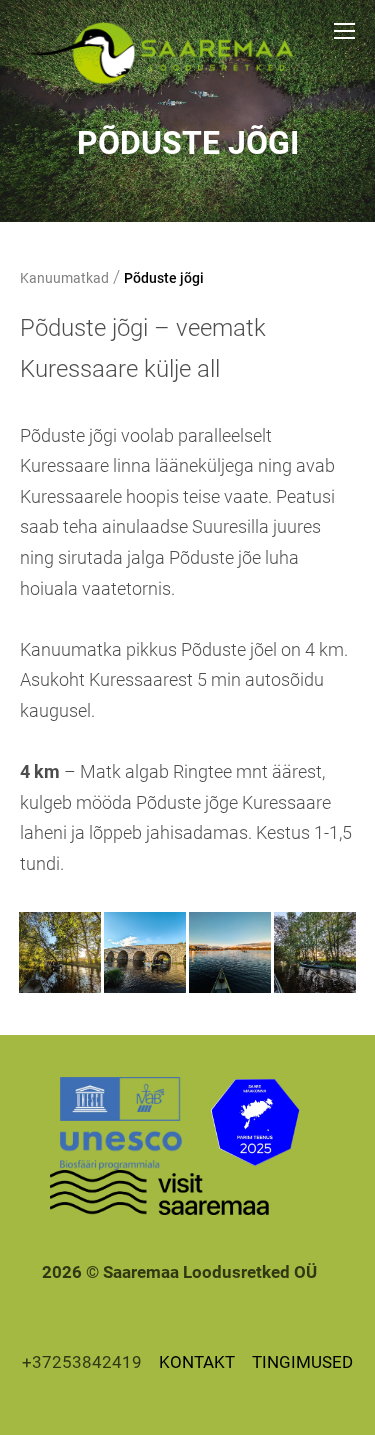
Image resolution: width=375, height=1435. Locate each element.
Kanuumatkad (64, 278)
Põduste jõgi (164, 278)
